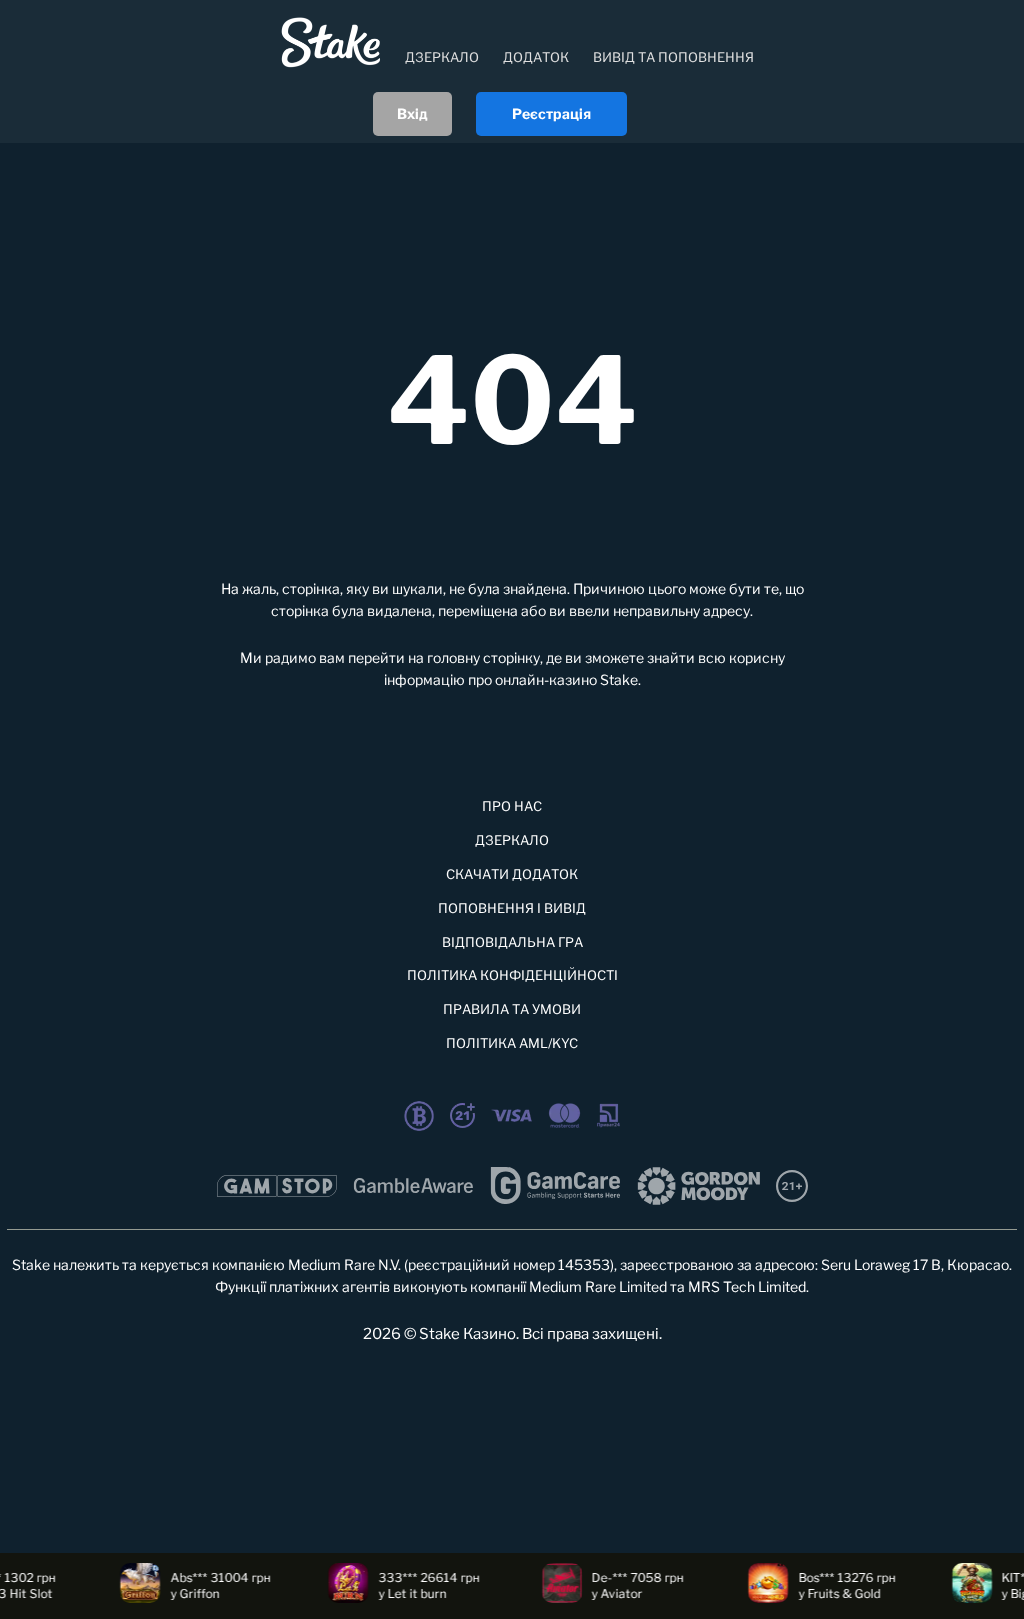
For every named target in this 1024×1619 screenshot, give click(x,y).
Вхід (412, 113)
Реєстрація (551, 113)
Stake (619, 679)
